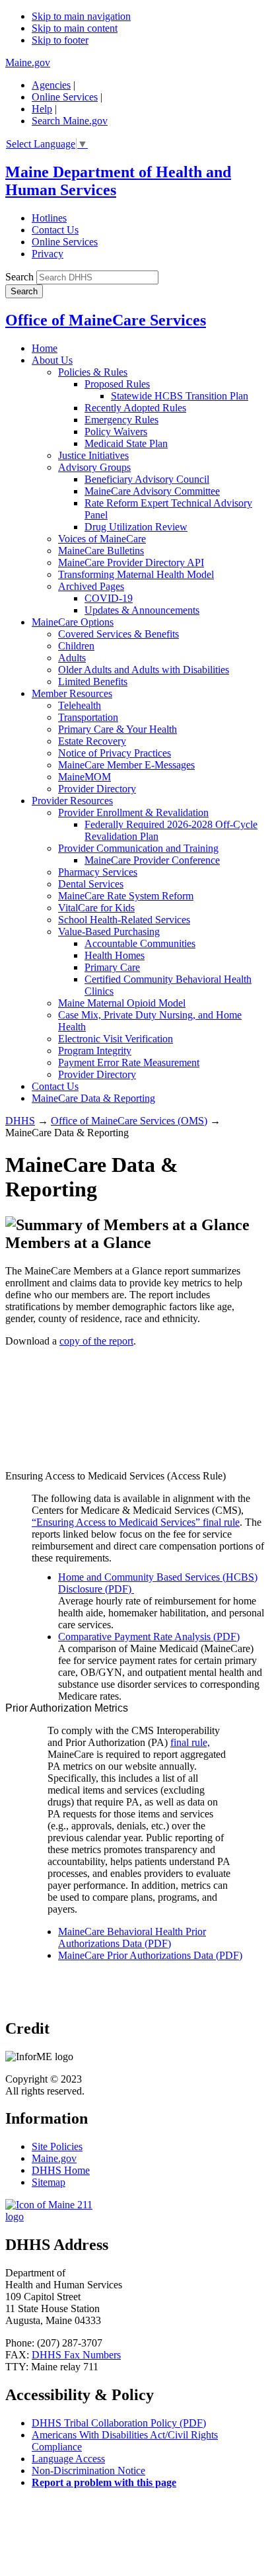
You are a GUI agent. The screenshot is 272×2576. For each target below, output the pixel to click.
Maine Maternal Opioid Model (122, 1003)
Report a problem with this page (104, 2482)
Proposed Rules (117, 384)
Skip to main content (75, 28)
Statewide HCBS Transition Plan (180, 396)
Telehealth (80, 705)
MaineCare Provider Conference (152, 860)
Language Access (68, 2459)
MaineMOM (85, 777)
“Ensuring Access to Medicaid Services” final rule (136, 1522)
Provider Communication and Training (138, 848)
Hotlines (49, 218)
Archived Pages (91, 586)
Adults (72, 658)
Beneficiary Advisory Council (147, 479)
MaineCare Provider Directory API (131, 562)
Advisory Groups (94, 467)
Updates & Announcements (142, 610)
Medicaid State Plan (126, 443)
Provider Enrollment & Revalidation (133, 812)
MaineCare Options (73, 622)
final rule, (190, 1742)
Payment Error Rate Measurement (129, 1062)
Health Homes (115, 955)
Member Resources (72, 693)
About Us (52, 360)
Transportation (88, 717)
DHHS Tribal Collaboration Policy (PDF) (119, 2423)
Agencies (51, 85)
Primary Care (112, 967)
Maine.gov (28, 62)
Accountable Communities (140, 943)
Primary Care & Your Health (118, 729)
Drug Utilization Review (136, 527)
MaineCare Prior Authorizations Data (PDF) (150, 1955)
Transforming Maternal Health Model (136, 574)
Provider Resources (72, 801)
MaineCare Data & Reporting (93, 1098)
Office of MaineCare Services (106, 320)
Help (42, 109)
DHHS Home (61, 2170)
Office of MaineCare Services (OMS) (129, 1121)
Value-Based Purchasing (109, 932)
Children (76, 646)
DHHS (20, 1121)
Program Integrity (95, 1051)
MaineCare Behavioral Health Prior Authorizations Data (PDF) (132, 1937)
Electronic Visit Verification (116, 1039)
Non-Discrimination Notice (88, 2471)
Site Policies (57, 2146)
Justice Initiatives (93, 455)
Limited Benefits (93, 682)
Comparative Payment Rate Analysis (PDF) (149, 1637)
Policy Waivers (116, 432)
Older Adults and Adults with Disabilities (144, 670)
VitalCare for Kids (96, 908)
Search (19, 277)
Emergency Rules (121, 420)
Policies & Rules (93, 372)
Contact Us (55, 230)
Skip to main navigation (81, 16)
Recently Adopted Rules (135, 408)
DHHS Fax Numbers (76, 2355)
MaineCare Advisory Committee (152, 491)
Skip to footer (60, 40)
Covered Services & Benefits (119, 634)
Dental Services (91, 884)
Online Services (65, 97)
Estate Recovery (92, 741)
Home (45, 348)
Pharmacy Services (98, 872)
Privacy (48, 254)
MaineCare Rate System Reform (126, 896)
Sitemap (49, 2182)
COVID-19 (109, 598)
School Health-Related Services (124, 920)
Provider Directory (97, 789)
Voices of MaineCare (102, 539)
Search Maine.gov (70, 121)
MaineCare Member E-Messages (126, 765)
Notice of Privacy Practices (115, 753)
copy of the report (96, 1341)
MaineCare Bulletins (101, 551)
